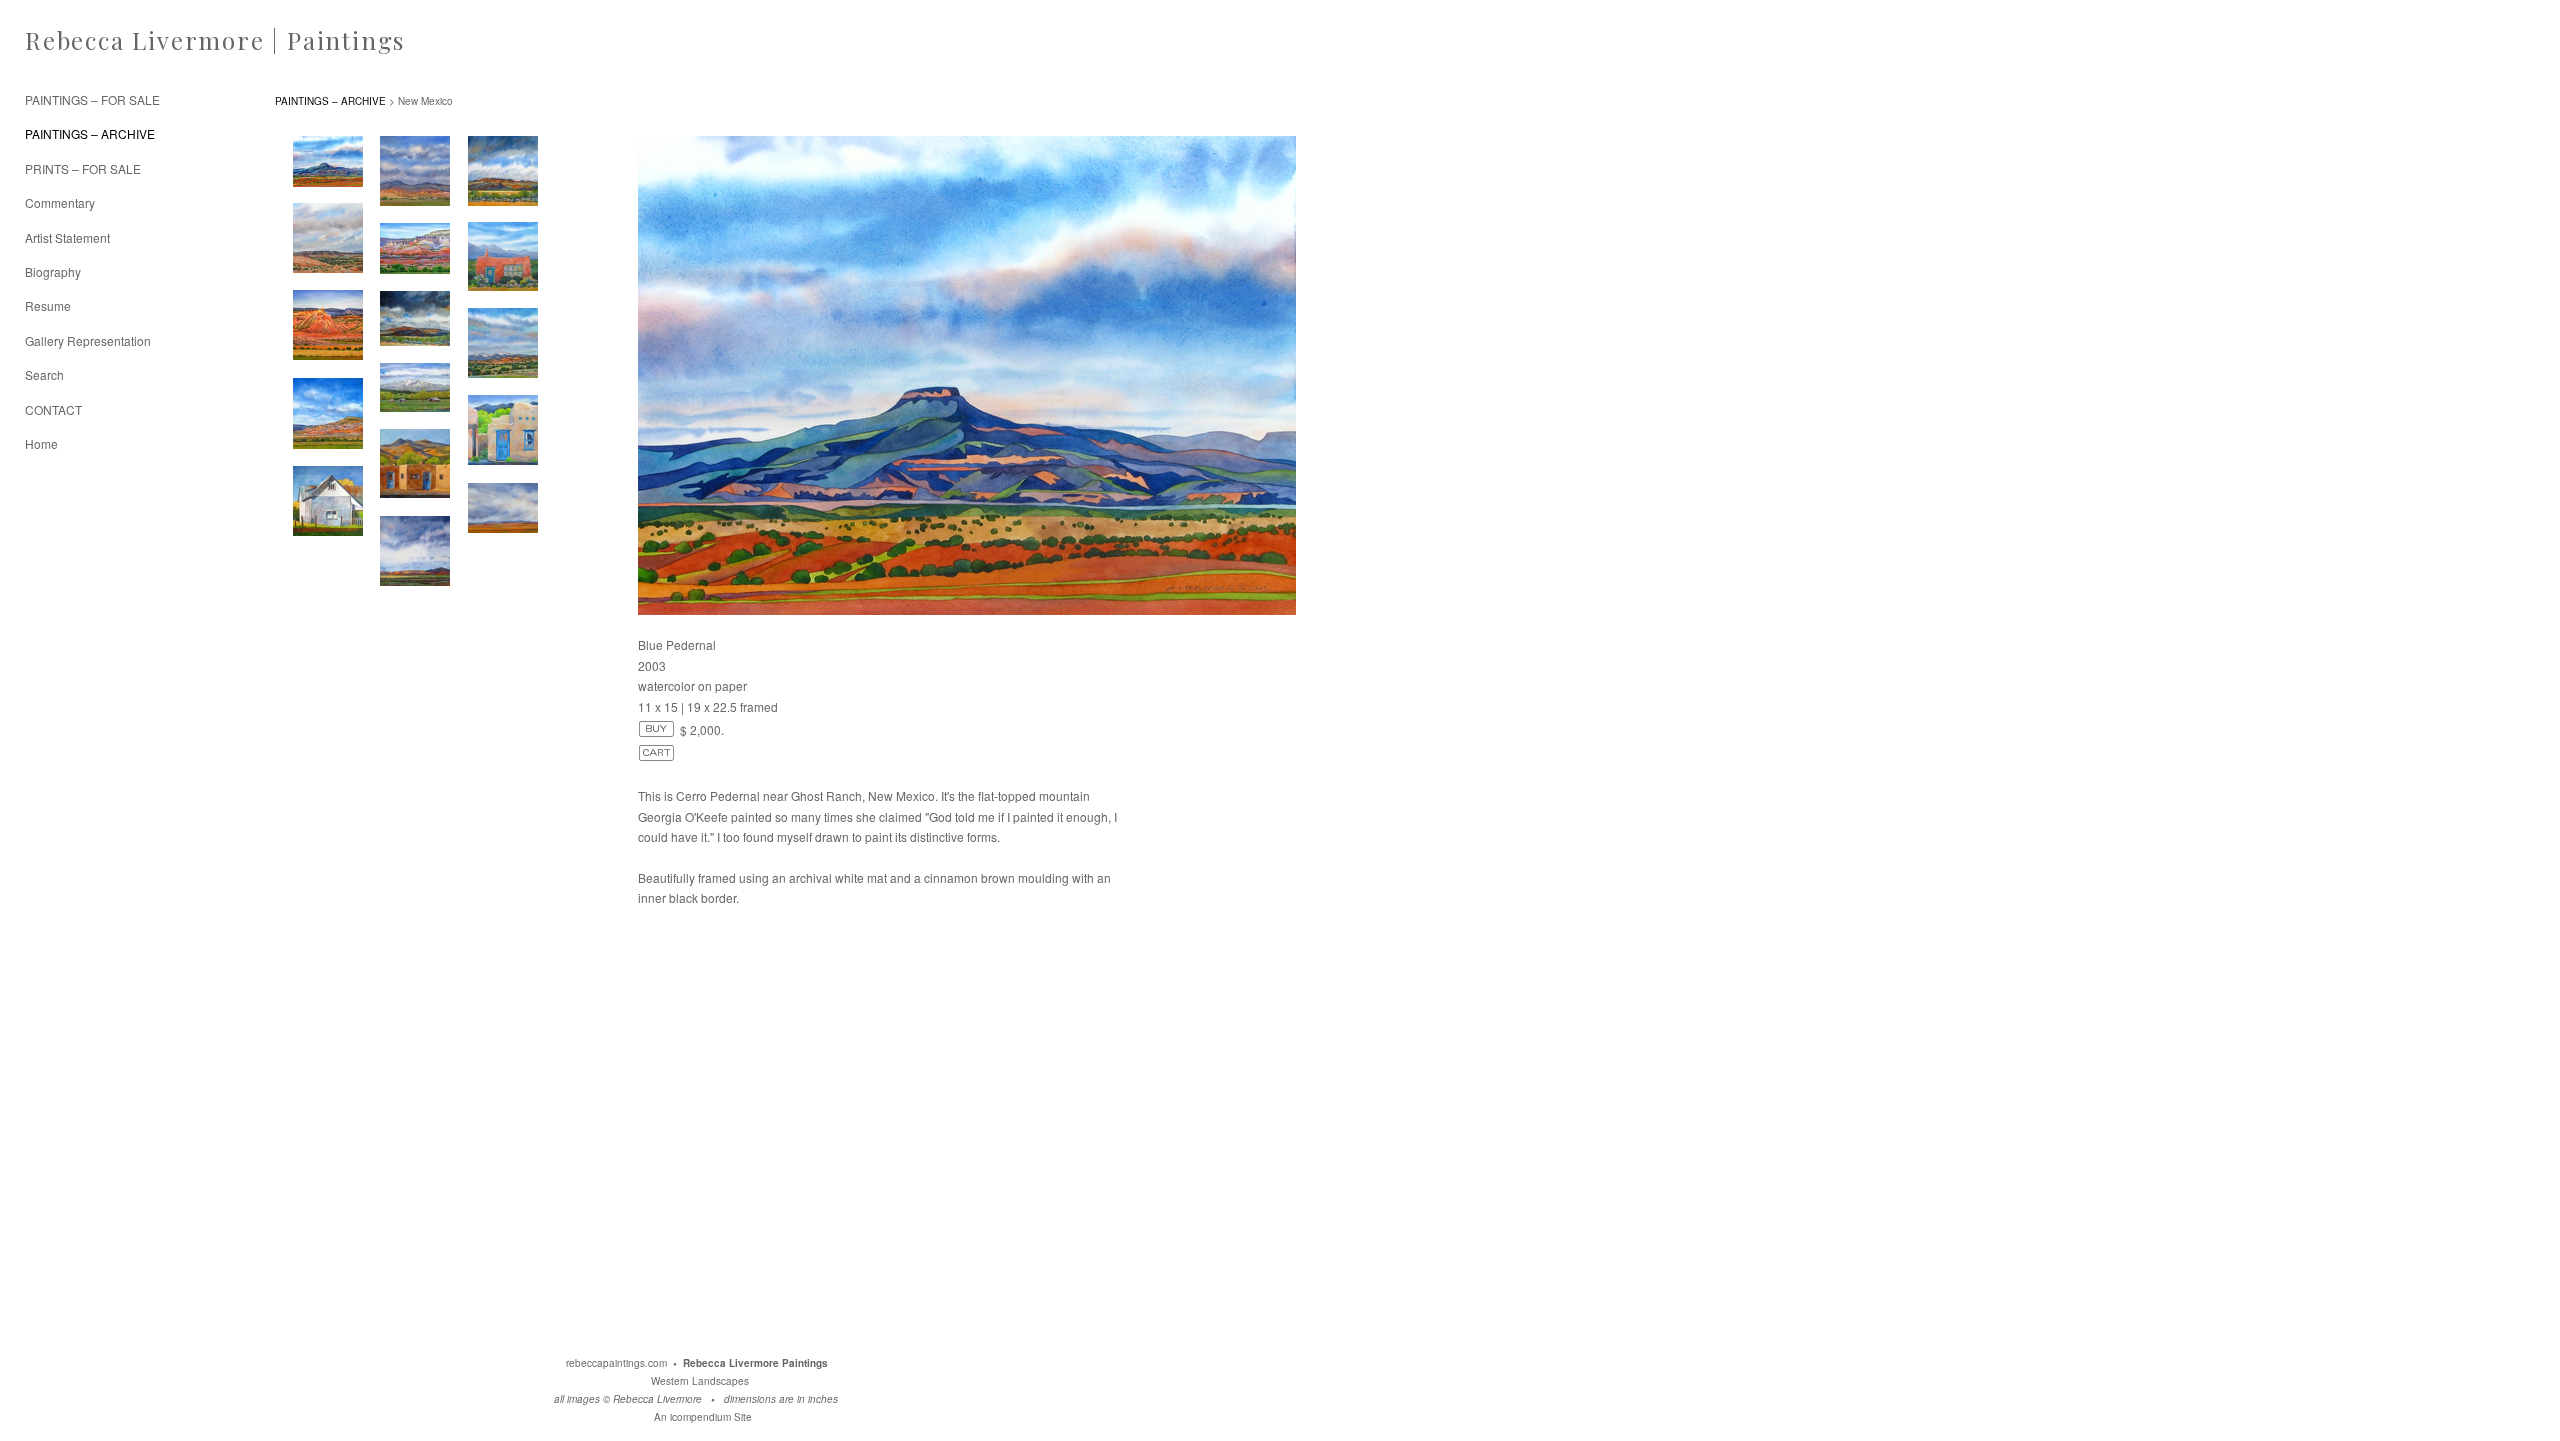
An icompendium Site (703, 1417)
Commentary (60, 202)
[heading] (75, 40)
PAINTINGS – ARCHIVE (90, 133)
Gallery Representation (88, 340)
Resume (48, 305)
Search (44, 374)
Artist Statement (67, 237)
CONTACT (53, 409)
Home (41, 443)
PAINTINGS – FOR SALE (92, 99)
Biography (53, 271)
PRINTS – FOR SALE (83, 168)
